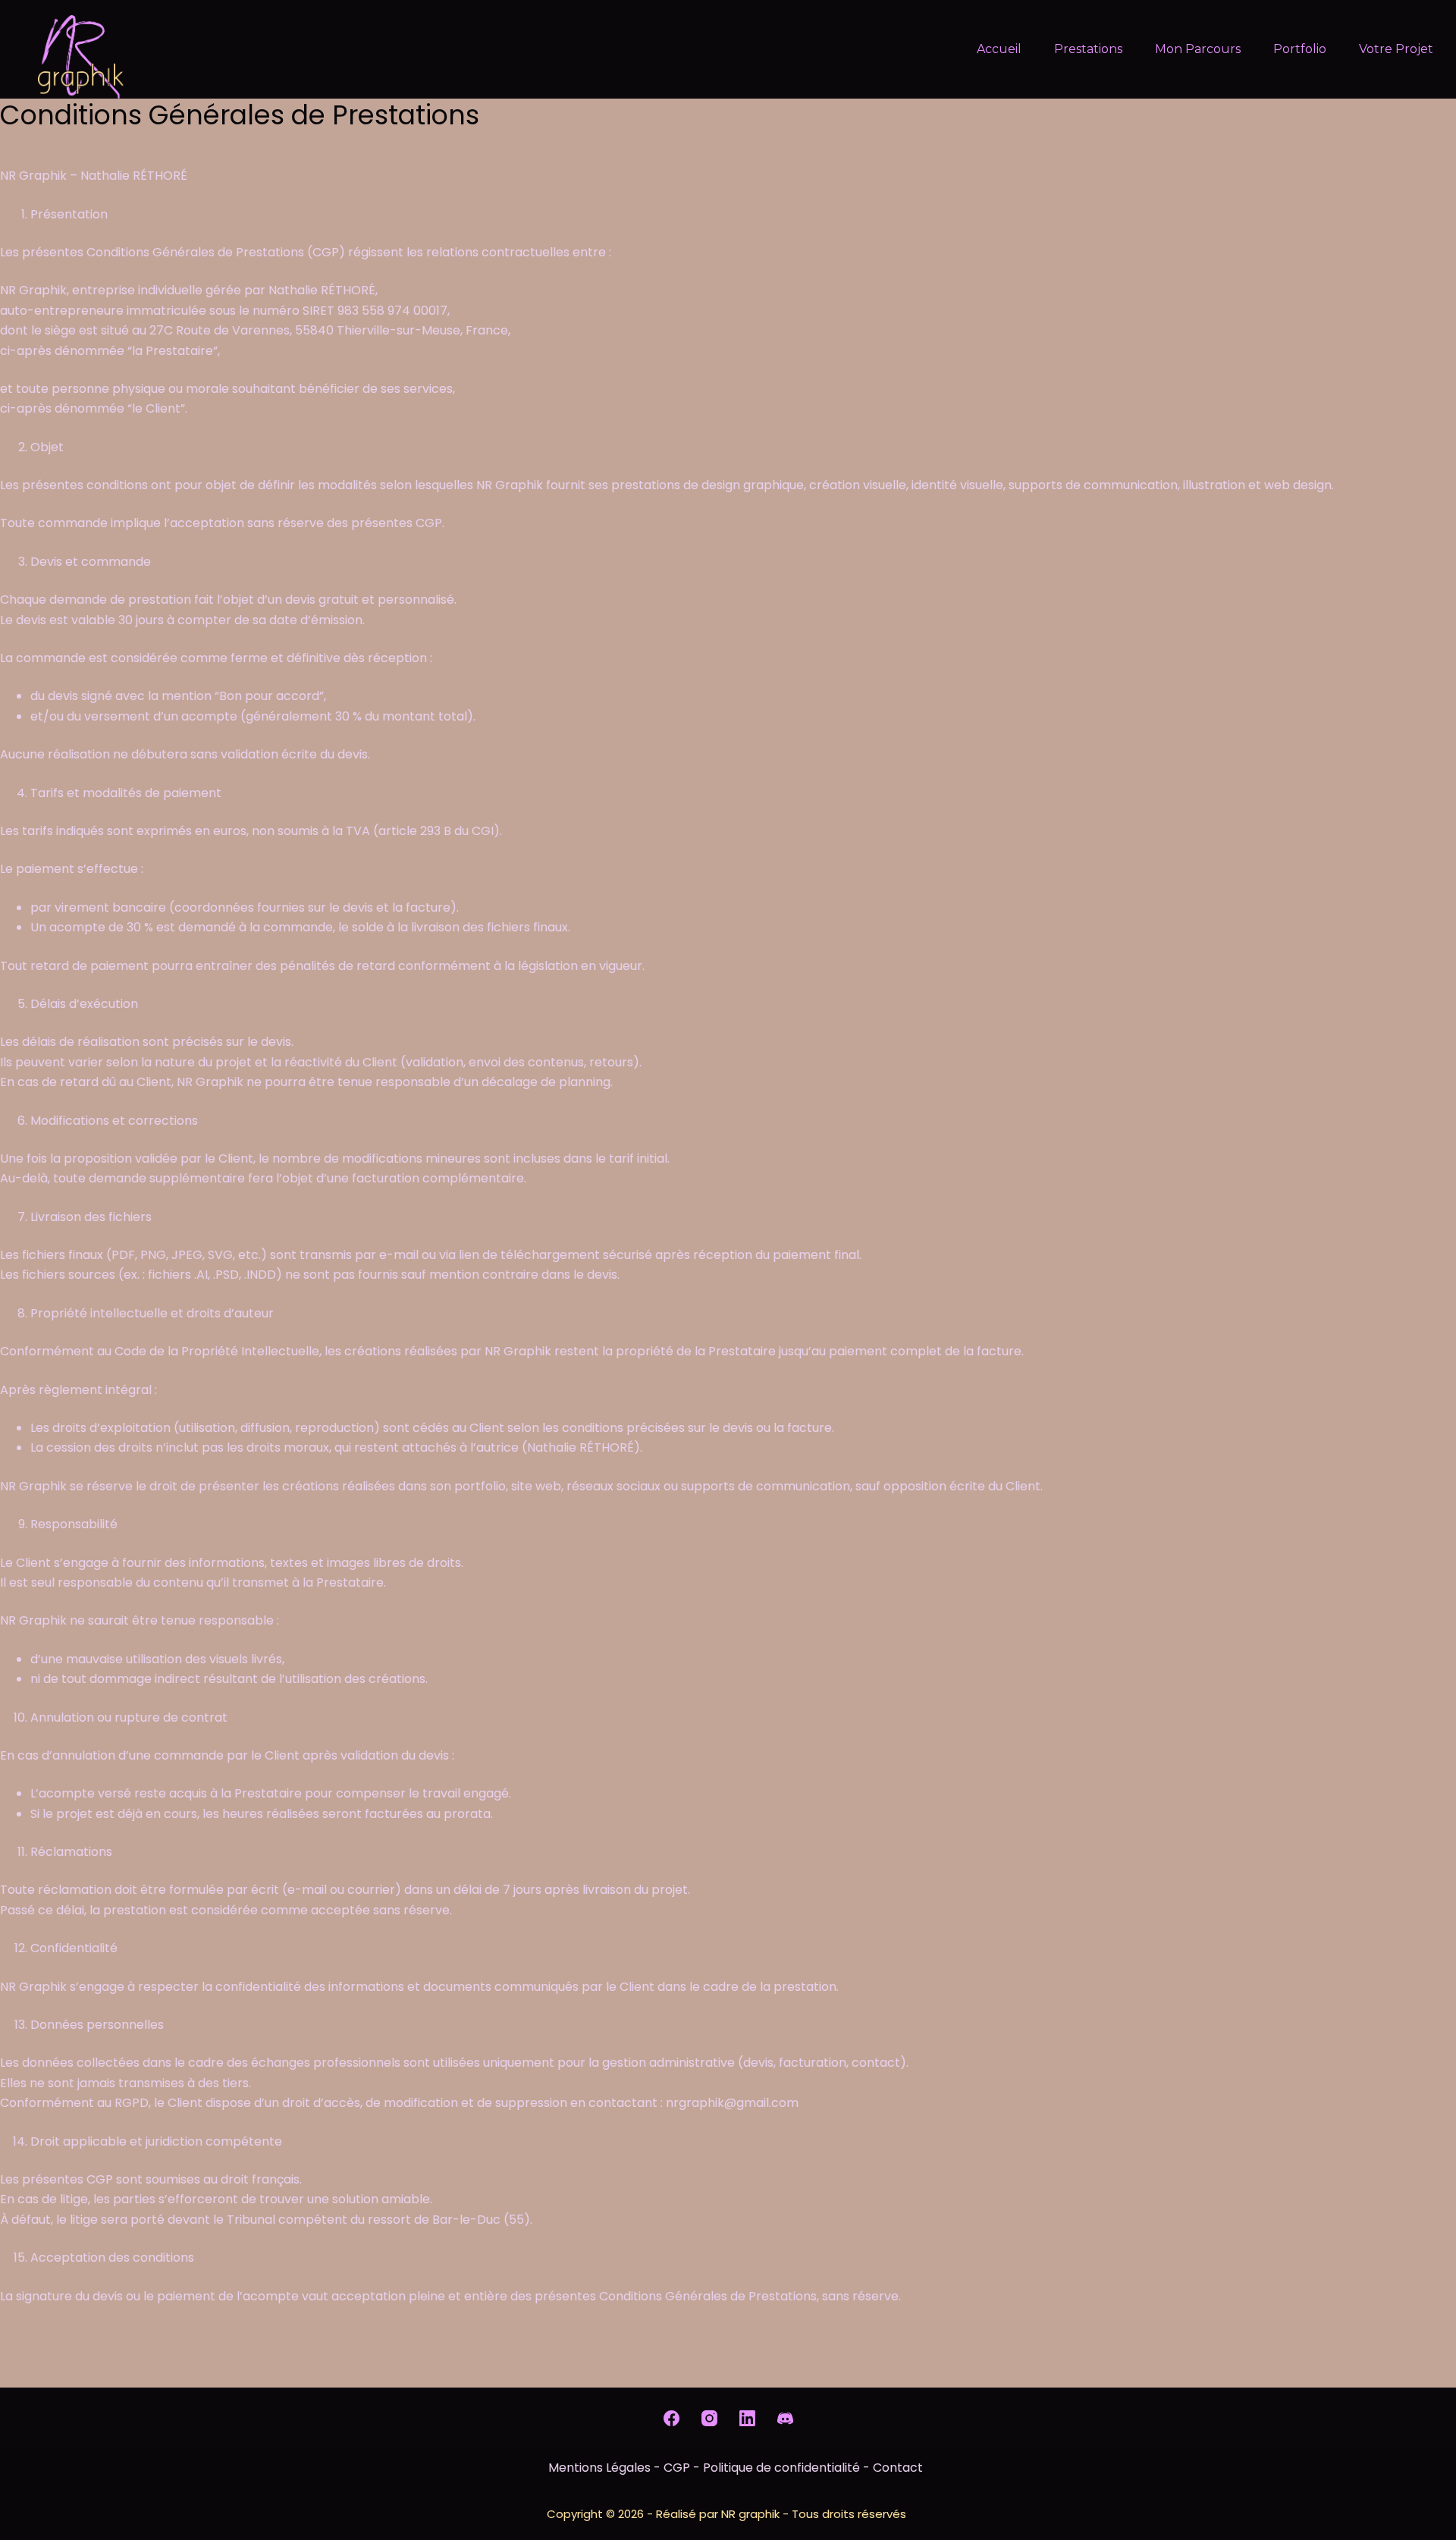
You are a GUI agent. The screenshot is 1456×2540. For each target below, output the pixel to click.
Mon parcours (1198, 49)
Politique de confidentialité (781, 2468)
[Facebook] (672, 2418)
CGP (677, 2468)
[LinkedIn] (747, 2418)
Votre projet (1396, 49)
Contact (898, 2468)
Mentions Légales (599, 2468)
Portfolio (1300, 49)
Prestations (1088, 49)
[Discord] (785, 2418)
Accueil (999, 49)
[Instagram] (709, 2418)
